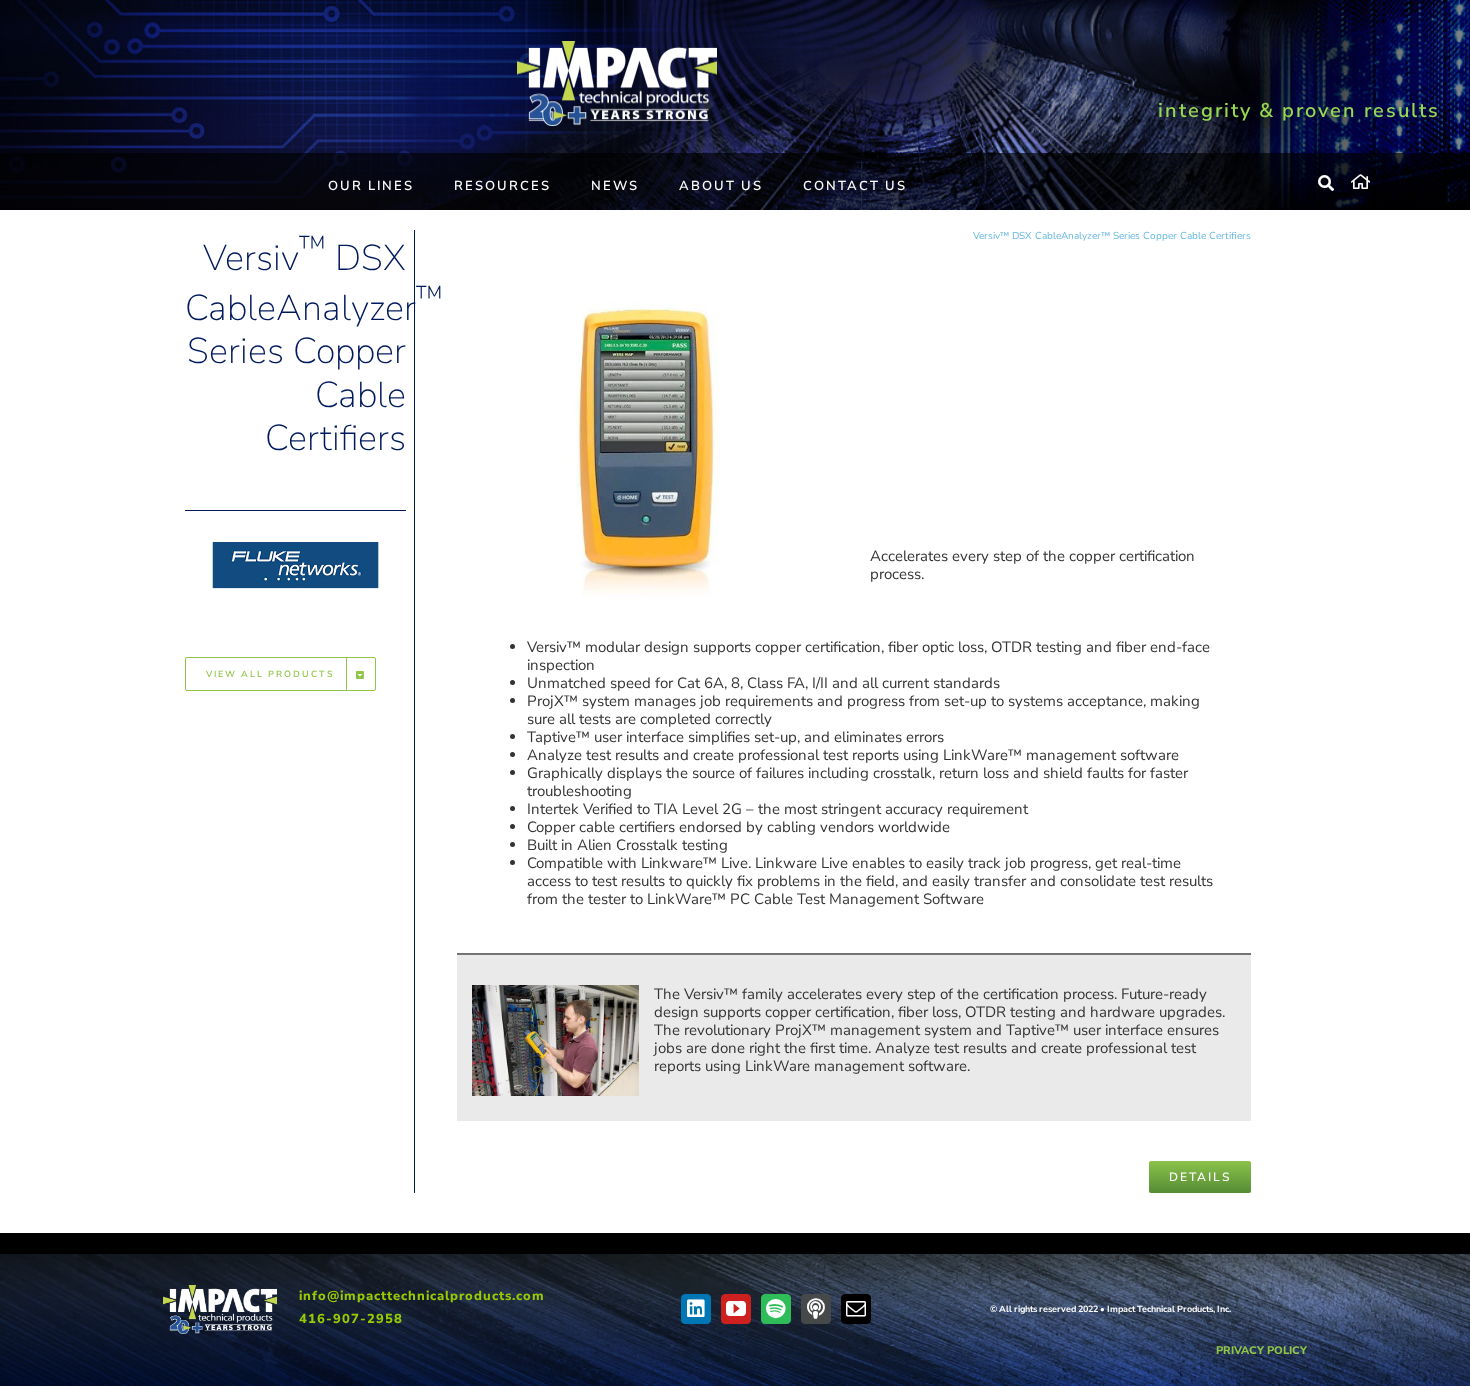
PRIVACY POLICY (1261, 1350)
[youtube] (736, 1309)
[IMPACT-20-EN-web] (617, 48)
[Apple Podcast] (816, 1309)
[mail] (856, 1309)
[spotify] (776, 1309)
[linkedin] (696, 1309)
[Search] (1327, 184)
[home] (1395, 179)
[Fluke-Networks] (295, 538)
